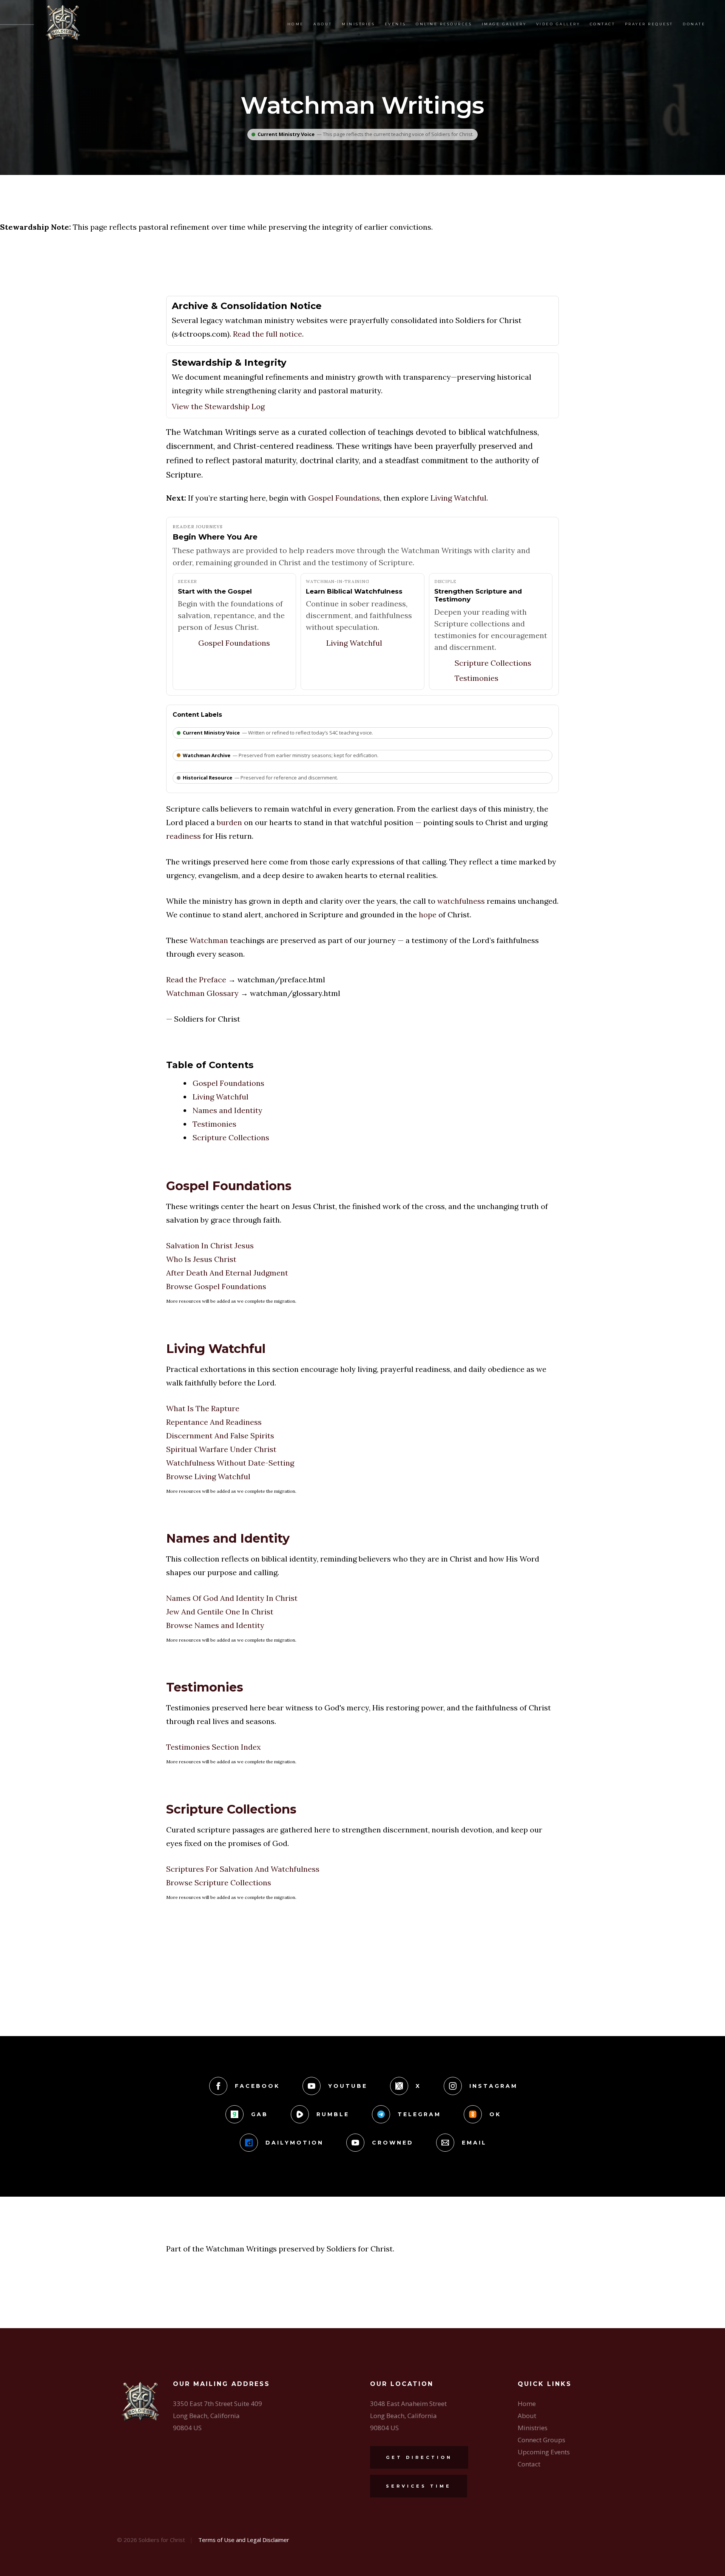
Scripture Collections (493, 663)
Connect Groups (541, 2440)
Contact (603, 24)
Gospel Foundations (344, 498)
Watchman (209, 940)
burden (229, 822)
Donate (694, 24)
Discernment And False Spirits (220, 1436)
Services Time (419, 2486)
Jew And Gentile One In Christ (220, 1612)
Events (396, 24)
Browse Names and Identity (215, 1625)
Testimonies (477, 678)
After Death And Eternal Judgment (227, 1273)
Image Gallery (504, 24)
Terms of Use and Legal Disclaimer (244, 2540)
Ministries (358, 24)
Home (296, 24)
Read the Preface (196, 980)
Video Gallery (558, 24)
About (323, 24)
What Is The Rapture (203, 1408)
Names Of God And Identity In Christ (232, 1598)
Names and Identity (228, 1110)
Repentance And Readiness (214, 1422)
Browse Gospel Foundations (216, 1286)
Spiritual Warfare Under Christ (221, 1449)
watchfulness (461, 901)
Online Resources (444, 24)
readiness (184, 836)
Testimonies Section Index (214, 1747)
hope (428, 915)
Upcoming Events (544, 2452)
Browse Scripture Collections (219, 1883)
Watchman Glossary (202, 993)
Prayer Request (649, 24)
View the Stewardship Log (218, 406)
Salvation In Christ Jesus (210, 1245)
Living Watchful (458, 498)
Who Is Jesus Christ (201, 1259)
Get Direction (419, 2457)
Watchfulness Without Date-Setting (230, 1463)
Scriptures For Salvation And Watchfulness (243, 1869)
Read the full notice (268, 334)
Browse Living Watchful (208, 1476)
